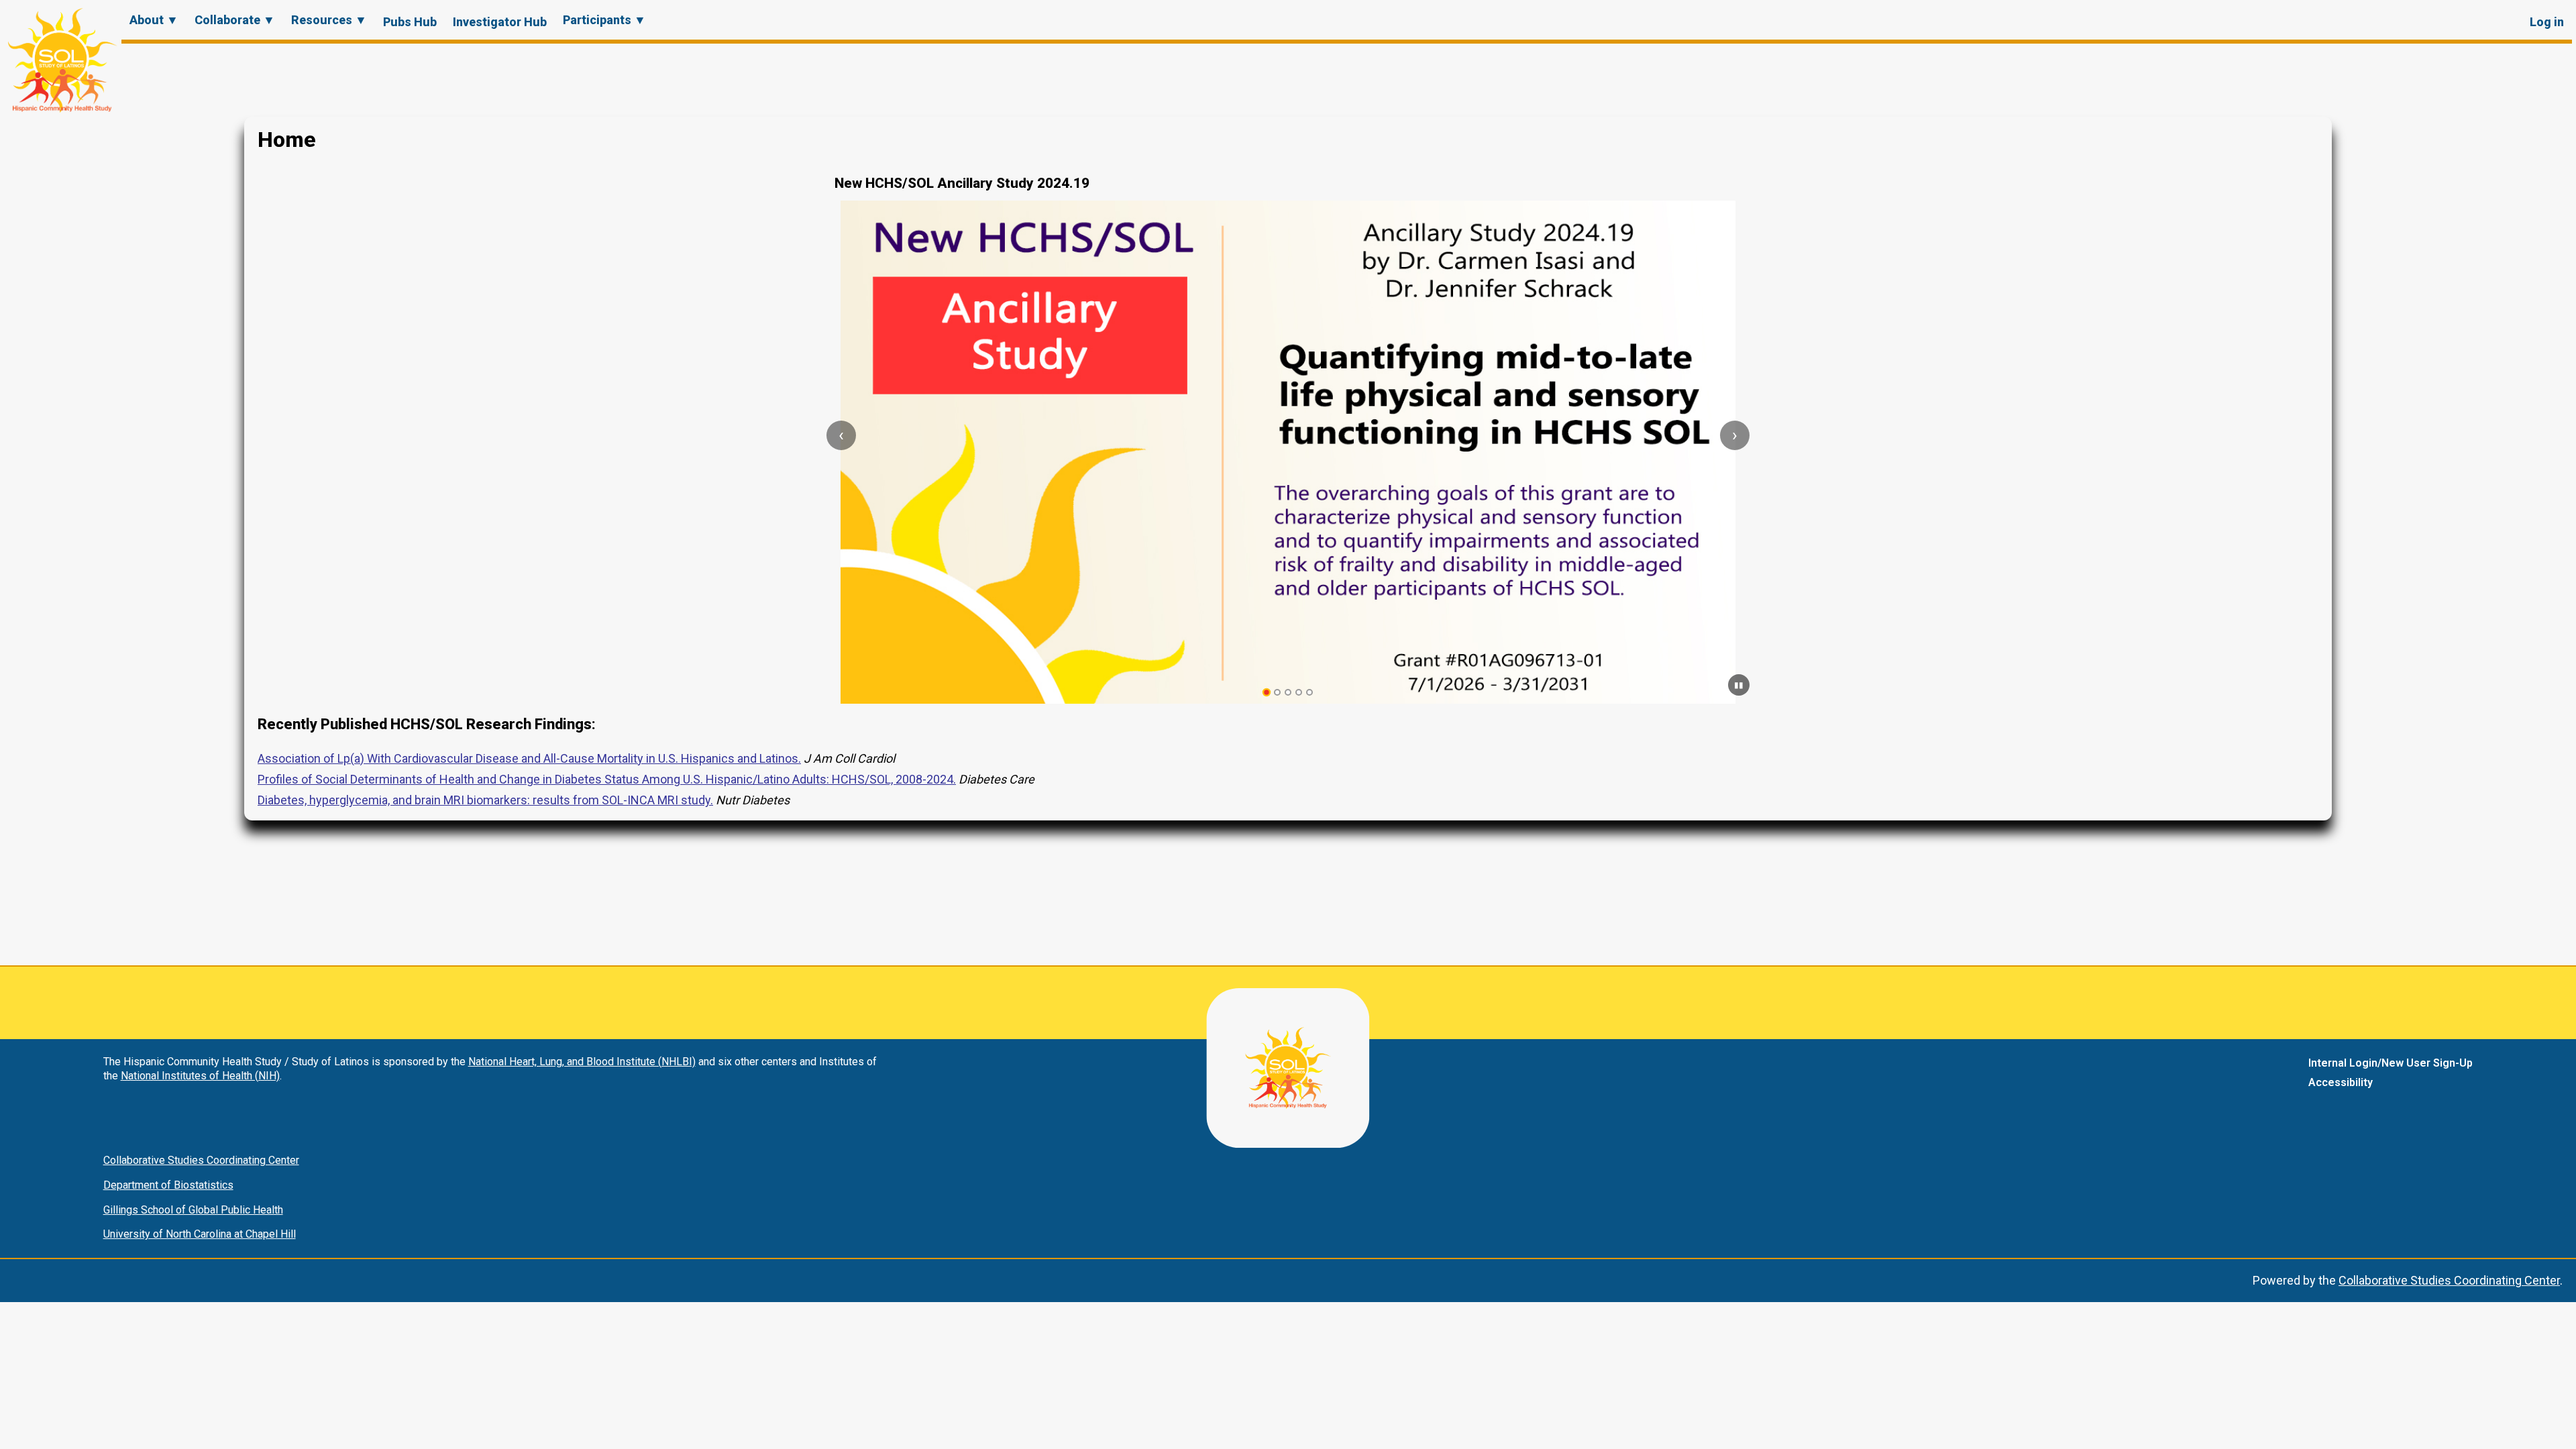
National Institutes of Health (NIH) (200, 1076)
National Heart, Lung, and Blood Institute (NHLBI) (582, 1062)
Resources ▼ (329, 20)
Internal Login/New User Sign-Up (2391, 1063)
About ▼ (154, 20)
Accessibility (2341, 1082)
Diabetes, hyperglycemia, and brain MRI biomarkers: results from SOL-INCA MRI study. (485, 800)
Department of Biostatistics (168, 1185)
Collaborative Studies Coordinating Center (201, 1160)
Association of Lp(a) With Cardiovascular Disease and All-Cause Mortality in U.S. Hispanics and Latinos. (529, 758)
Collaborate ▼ (235, 20)
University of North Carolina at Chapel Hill (200, 1234)
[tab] (1267, 693)
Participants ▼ (604, 20)
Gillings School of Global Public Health (193, 1210)
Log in (2547, 22)
